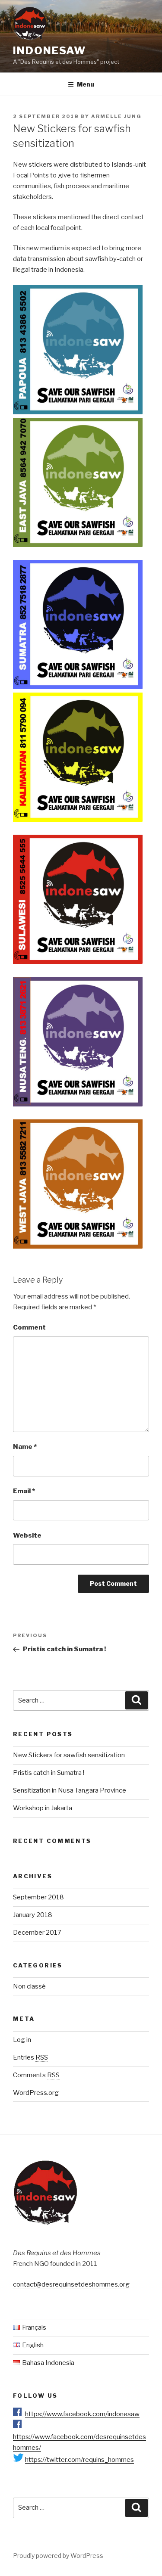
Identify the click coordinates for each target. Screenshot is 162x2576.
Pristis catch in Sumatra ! (49, 1773)
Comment (29, 1327)
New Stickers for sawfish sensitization (69, 1755)
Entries (30, 2057)
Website (27, 1535)
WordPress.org (36, 2093)
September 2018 (38, 1897)
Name (25, 1447)
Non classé (29, 1986)
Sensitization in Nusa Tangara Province (70, 1790)
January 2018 (33, 1915)
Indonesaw (49, 51)
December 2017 (37, 1933)
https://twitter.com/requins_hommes (79, 2460)
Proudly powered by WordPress (58, 2556)
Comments (36, 2075)
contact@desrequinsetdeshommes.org (71, 2284)
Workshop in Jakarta (43, 1808)
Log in (22, 2040)
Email (24, 1491)
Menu (86, 84)
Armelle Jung (116, 116)
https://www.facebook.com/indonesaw (82, 2414)
